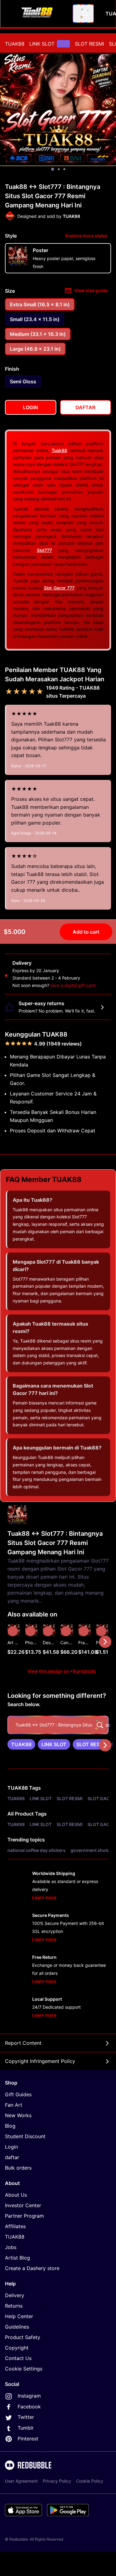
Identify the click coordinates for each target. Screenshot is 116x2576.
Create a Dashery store (32, 2268)
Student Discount (25, 2136)
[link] (21, 1744)
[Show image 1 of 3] (53, 169)
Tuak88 (59, 450)
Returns (14, 2306)
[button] (85, 1642)
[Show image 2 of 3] (59, 169)
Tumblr (26, 2428)
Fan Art (14, 2105)
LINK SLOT (48, 44)
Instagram (29, 2396)
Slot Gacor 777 (59, 588)
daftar (12, 2157)
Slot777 (44, 550)
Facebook (29, 2407)
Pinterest (28, 2439)
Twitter (26, 2417)
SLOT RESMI (89, 44)
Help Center (19, 2316)
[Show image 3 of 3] (64, 169)
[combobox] (83, 14)
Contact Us (18, 2358)
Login (11, 2147)
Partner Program (24, 2216)
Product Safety (23, 2337)
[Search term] (84, 14)
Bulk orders (18, 2168)
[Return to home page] (38, 14)
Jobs (11, 2247)
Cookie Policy (90, 2481)
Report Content (23, 2043)
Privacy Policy (57, 2481)
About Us (16, 2195)
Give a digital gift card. (73, 985)
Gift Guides (18, 2094)
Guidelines (17, 2327)
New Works (18, 2115)
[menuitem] (15, 44)
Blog (10, 2126)
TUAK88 (15, 44)
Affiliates (15, 2226)
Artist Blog (17, 2258)
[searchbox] (58, 1725)
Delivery (15, 2295)
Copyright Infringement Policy (40, 2061)
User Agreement (21, 2481)
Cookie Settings (24, 2369)
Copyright (17, 2348)
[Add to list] (13, 1631)
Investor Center (23, 2205)
